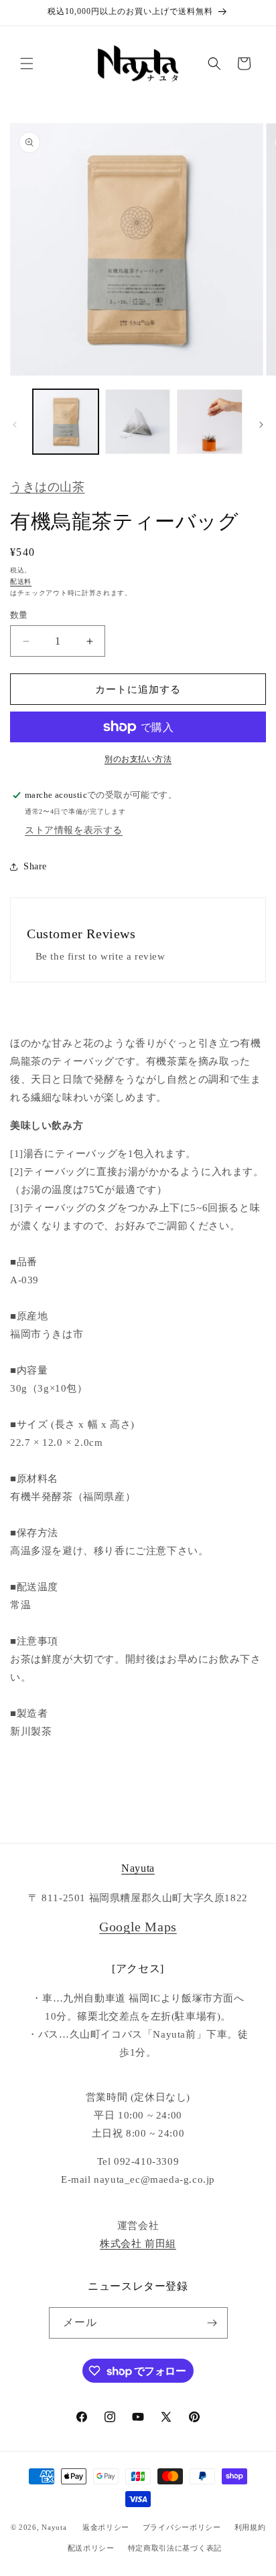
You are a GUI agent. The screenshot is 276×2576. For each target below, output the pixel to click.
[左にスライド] (15, 425)
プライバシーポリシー (182, 2527)
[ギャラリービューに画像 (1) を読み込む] (66, 422)
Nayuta (138, 1868)
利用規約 (250, 2527)
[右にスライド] (261, 425)
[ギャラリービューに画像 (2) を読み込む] (138, 422)
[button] (27, 64)
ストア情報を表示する (74, 830)
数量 (19, 615)
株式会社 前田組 (138, 2244)
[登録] (212, 2323)
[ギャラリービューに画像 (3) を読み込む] (210, 422)
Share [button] (35, 866)
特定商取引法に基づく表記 (175, 2548)
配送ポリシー (91, 2548)
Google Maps (138, 1927)
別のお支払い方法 (138, 759)
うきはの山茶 (48, 487)
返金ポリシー (106, 2527)
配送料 (21, 581)
